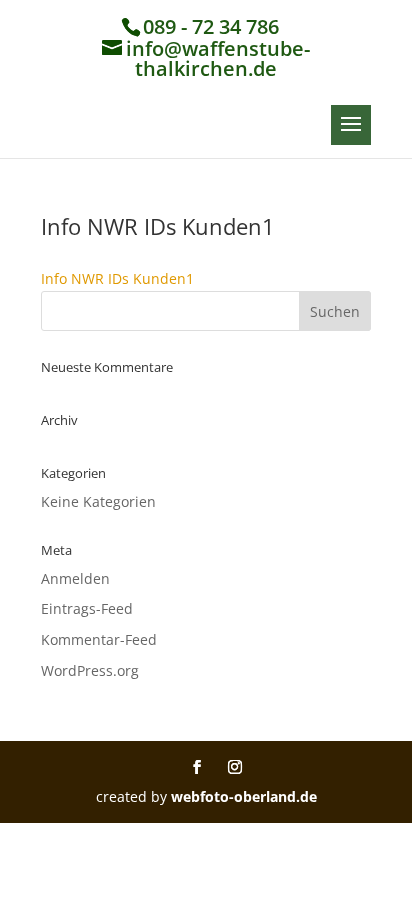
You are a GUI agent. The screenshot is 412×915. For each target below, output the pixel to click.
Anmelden (75, 578)
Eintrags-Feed (87, 608)
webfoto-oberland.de (244, 796)
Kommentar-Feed (99, 639)
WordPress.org (90, 670)
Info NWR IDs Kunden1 (117, 278)
